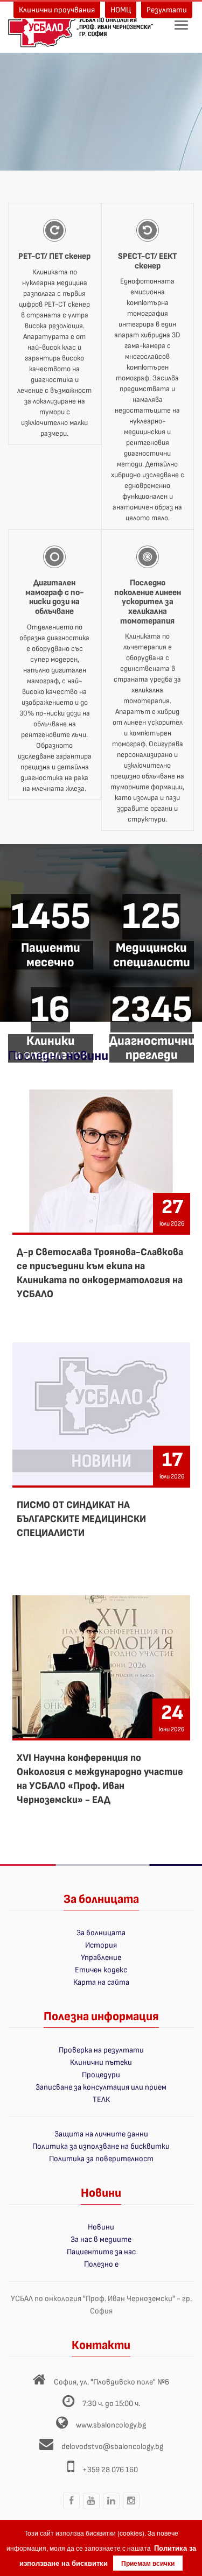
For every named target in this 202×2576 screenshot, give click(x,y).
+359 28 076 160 (110, 2470)
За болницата (101, 1933)
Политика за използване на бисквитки (101, 2146)
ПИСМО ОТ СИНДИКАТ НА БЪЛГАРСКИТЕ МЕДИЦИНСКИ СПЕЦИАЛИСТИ (81, 1519)
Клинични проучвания (57, 10)
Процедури (101, 2075)
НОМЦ (121, 10)
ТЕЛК (101, 2100)
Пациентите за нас (101, 2252)
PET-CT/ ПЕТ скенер (54, 256)
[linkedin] (111, 2509)
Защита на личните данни (101, 2134)
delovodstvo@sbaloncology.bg (112, 2447)
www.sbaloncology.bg (111, 2425)
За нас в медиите (101, 2239)
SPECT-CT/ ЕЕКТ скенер (147, 261)
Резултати (167, 10)
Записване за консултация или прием (101, 2087)
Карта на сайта (101, 1982)
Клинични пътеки (101, 2062)
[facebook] (71, 2509)
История (101, 1945)
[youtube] (91, 2509)
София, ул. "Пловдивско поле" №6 (112, 2382)
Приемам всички (148, 2563)
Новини (101, 2227)
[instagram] (131, 2509)
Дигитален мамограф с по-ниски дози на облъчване (54, 597)
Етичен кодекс (101, 1970)
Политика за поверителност (101, 2159)
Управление (101, 1958)
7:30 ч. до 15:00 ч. (111, 2404)
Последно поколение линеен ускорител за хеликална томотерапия (148, 602)
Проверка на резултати (101, 2050)
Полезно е (101, 2264)
